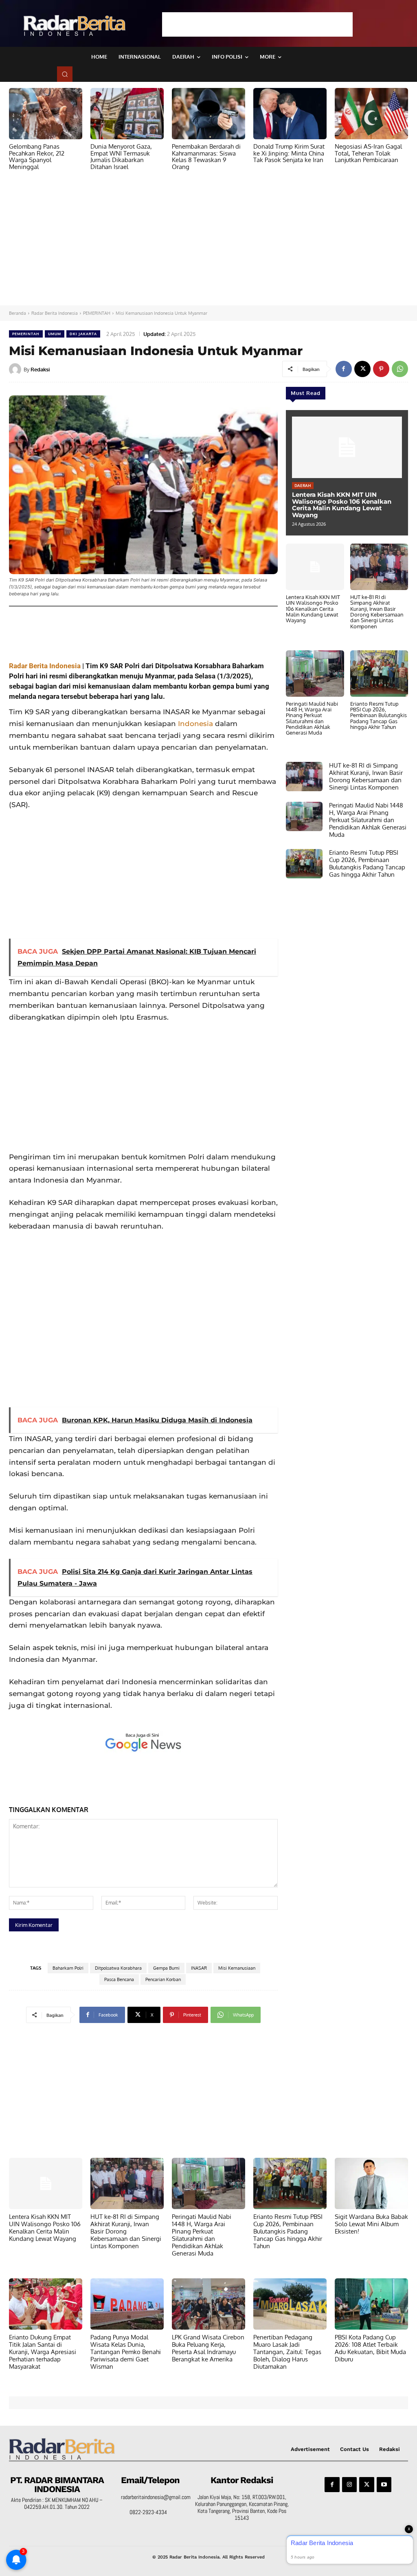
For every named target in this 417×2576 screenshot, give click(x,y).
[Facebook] (344, 369)
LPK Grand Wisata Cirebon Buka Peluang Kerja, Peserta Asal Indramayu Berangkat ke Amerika (208, 2348)
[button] (65, 74)
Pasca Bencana (119, 1979)
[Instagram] (349, 2484)
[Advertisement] (257, 24)
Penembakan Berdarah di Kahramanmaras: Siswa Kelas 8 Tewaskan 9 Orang (206, 157)
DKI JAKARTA (83, 334)
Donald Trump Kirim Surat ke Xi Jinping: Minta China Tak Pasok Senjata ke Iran (289, 153)
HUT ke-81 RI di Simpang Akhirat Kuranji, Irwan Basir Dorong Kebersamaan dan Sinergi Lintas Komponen (377, 611)
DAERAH (303, 485)
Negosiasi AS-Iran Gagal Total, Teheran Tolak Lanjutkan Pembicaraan (368, 153)
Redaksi (40, 369)
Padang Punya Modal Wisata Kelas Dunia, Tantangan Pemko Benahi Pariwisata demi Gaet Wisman (126, 2352)
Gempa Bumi (166, 1968)
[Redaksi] (16, 369)
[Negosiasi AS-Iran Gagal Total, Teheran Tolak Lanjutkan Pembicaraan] (371, 114)
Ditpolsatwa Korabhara (118, 1968)
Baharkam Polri (68, 1968)
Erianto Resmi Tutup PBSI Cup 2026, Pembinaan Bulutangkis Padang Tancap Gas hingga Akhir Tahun (379, 715)
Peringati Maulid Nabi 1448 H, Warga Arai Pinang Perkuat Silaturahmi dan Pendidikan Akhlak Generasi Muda (312, 718)
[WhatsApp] (400, 369)
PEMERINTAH (97, 313)
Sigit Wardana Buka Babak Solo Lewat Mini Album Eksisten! (371, 2224)
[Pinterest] (381, 369)
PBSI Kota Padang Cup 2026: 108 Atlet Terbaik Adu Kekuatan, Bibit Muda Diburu (370, 2348)
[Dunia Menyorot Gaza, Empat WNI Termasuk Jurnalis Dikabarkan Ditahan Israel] (127, 114)
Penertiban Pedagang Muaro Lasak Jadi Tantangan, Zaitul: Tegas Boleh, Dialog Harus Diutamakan (287, 2352)
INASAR (199, 1968)
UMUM (55, 334)
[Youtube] (384, 2484)
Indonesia (195, 724)
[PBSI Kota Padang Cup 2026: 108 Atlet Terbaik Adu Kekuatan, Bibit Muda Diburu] (371, 2304)
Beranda (18, 313)
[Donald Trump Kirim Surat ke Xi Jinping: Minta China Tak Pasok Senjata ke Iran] (290, 114)
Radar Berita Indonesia (55, 313)
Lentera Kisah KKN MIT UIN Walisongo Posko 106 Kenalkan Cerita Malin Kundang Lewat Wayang (342, 505)
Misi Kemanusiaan (237, 1968)
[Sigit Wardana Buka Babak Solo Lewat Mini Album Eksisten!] (371, 2183)
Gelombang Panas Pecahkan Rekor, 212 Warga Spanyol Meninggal (37, 157)
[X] (362, 369)
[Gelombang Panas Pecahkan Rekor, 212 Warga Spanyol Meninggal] (46, 114)
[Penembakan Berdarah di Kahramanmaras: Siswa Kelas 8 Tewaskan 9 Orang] (208, 114)
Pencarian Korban (163, 1979)
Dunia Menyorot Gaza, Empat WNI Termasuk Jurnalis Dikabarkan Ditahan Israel (121, 157)
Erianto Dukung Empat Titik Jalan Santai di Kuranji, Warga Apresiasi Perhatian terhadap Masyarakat (43, 2352)
